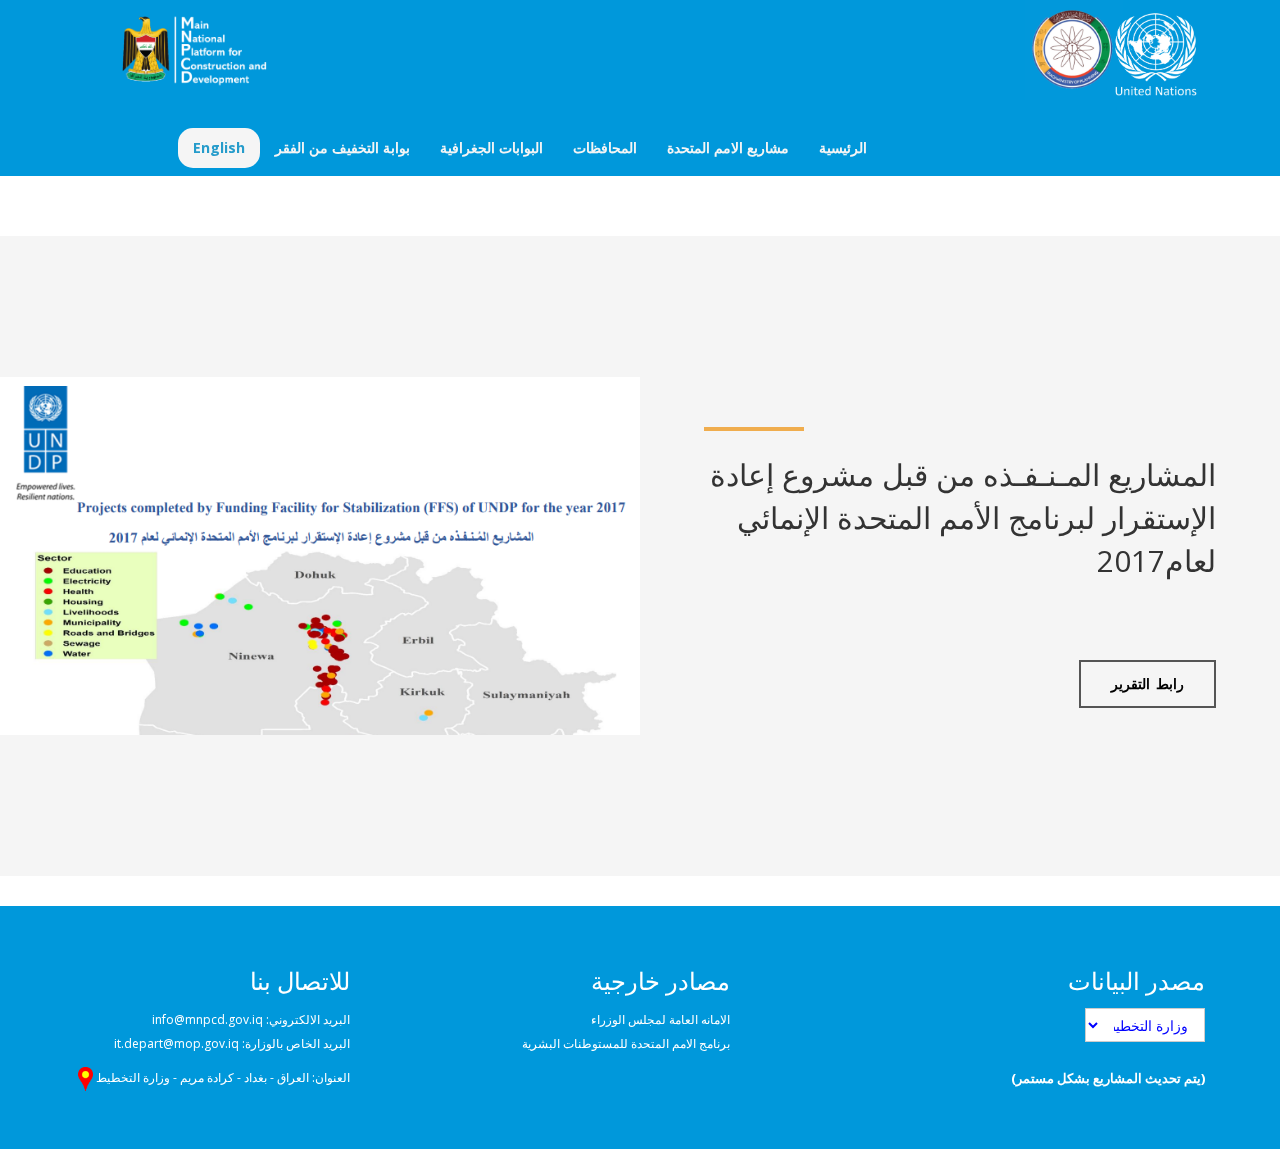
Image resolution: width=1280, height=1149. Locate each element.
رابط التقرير (1147, 683)
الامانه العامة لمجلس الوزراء (660, 1019)
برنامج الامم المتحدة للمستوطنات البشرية (626, 1043)
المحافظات (605, 147)
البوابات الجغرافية (491, 147)
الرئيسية (843, 147)
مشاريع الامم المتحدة (728, 147)
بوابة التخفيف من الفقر (342, 147)
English (219, 147)
